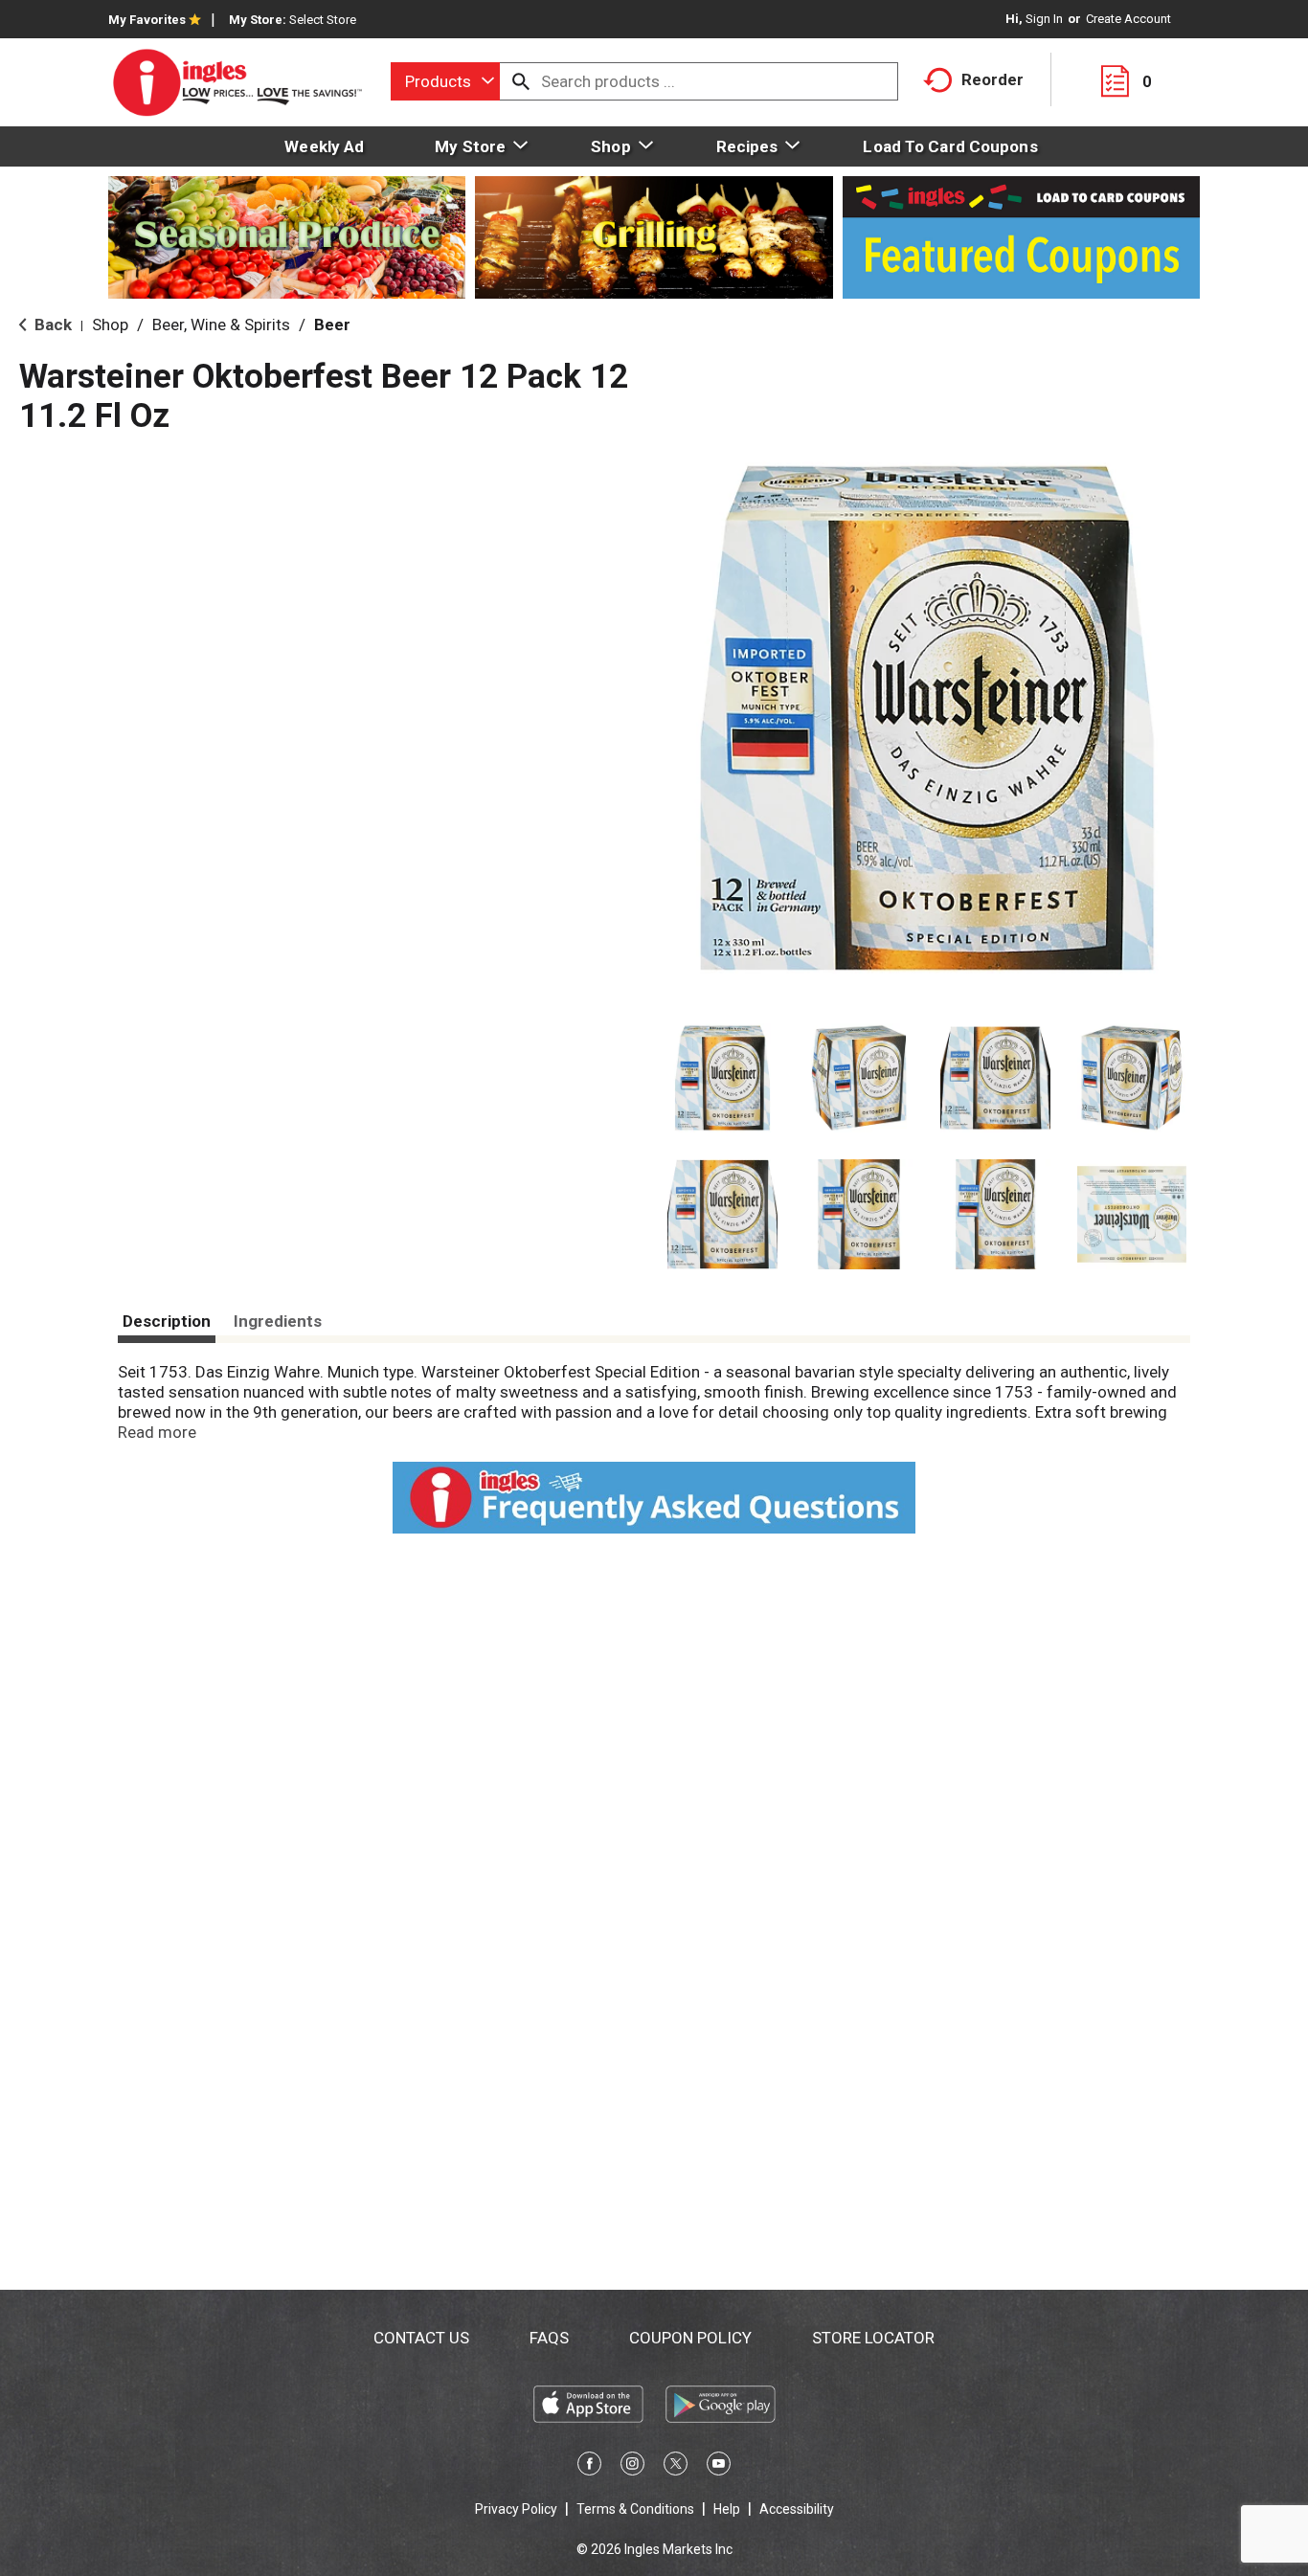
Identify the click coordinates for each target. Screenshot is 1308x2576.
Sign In (1044, 19)
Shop (110, 325)
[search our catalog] (521, 81)
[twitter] (676, 2467)
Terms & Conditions (635, 2509)
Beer (332, 325)
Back (51, 325)
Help (727, 2509)
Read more (157, 1432)
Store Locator (873, 2338)
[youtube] (719, 2467)
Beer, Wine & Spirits (221, 325)
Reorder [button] (992, 79)
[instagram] (632, 2467)
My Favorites (147, 20)
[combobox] (445, 81)
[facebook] (589, 2467)
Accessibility (797, 2509)
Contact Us (421, 2338)
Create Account (1128, 19)
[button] (722, 1078)
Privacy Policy (516, 2509)
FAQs (549, 2338)
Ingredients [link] (278, 1321)
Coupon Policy (690, 2338)
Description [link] (167, 1321)
